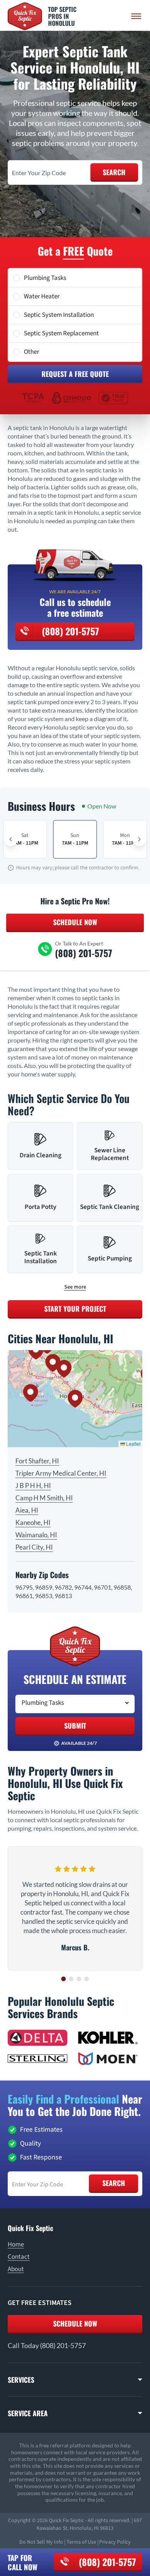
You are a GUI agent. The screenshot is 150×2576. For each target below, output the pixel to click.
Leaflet (133, 1444)
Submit (75, 1726)
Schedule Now (75, 922)
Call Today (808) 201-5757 (47, 2345)
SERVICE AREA (28, 2413)
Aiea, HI (27, 1510)
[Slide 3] (79, 1979)
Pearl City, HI (34, 1547)
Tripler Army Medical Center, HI (61, 1473)
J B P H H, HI (33, 1486)
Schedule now (75, 2323)
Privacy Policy (115, 2542)
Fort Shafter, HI (37, 1461)
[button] (75, 1399)
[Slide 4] (87, 1979)
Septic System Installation (59, 315)
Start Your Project (75, 1309)
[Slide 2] (71, 1979)
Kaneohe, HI (33, 1522)
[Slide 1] (63, 1979)
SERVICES (21, 2380)
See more (75, 1287)
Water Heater (42, 296)
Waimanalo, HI (36, 1535)
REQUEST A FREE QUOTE (75, 374)
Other (32, 352)
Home (16, 2245)
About (16, 2269)
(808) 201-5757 (107, 2562)
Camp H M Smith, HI (44, 1498)
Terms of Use (81, 2542)
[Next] (139, 839)
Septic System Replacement (61, 333)
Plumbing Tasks (45, 278)
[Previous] (11, 839)
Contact (19, 2257)
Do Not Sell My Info (41, 2542)
